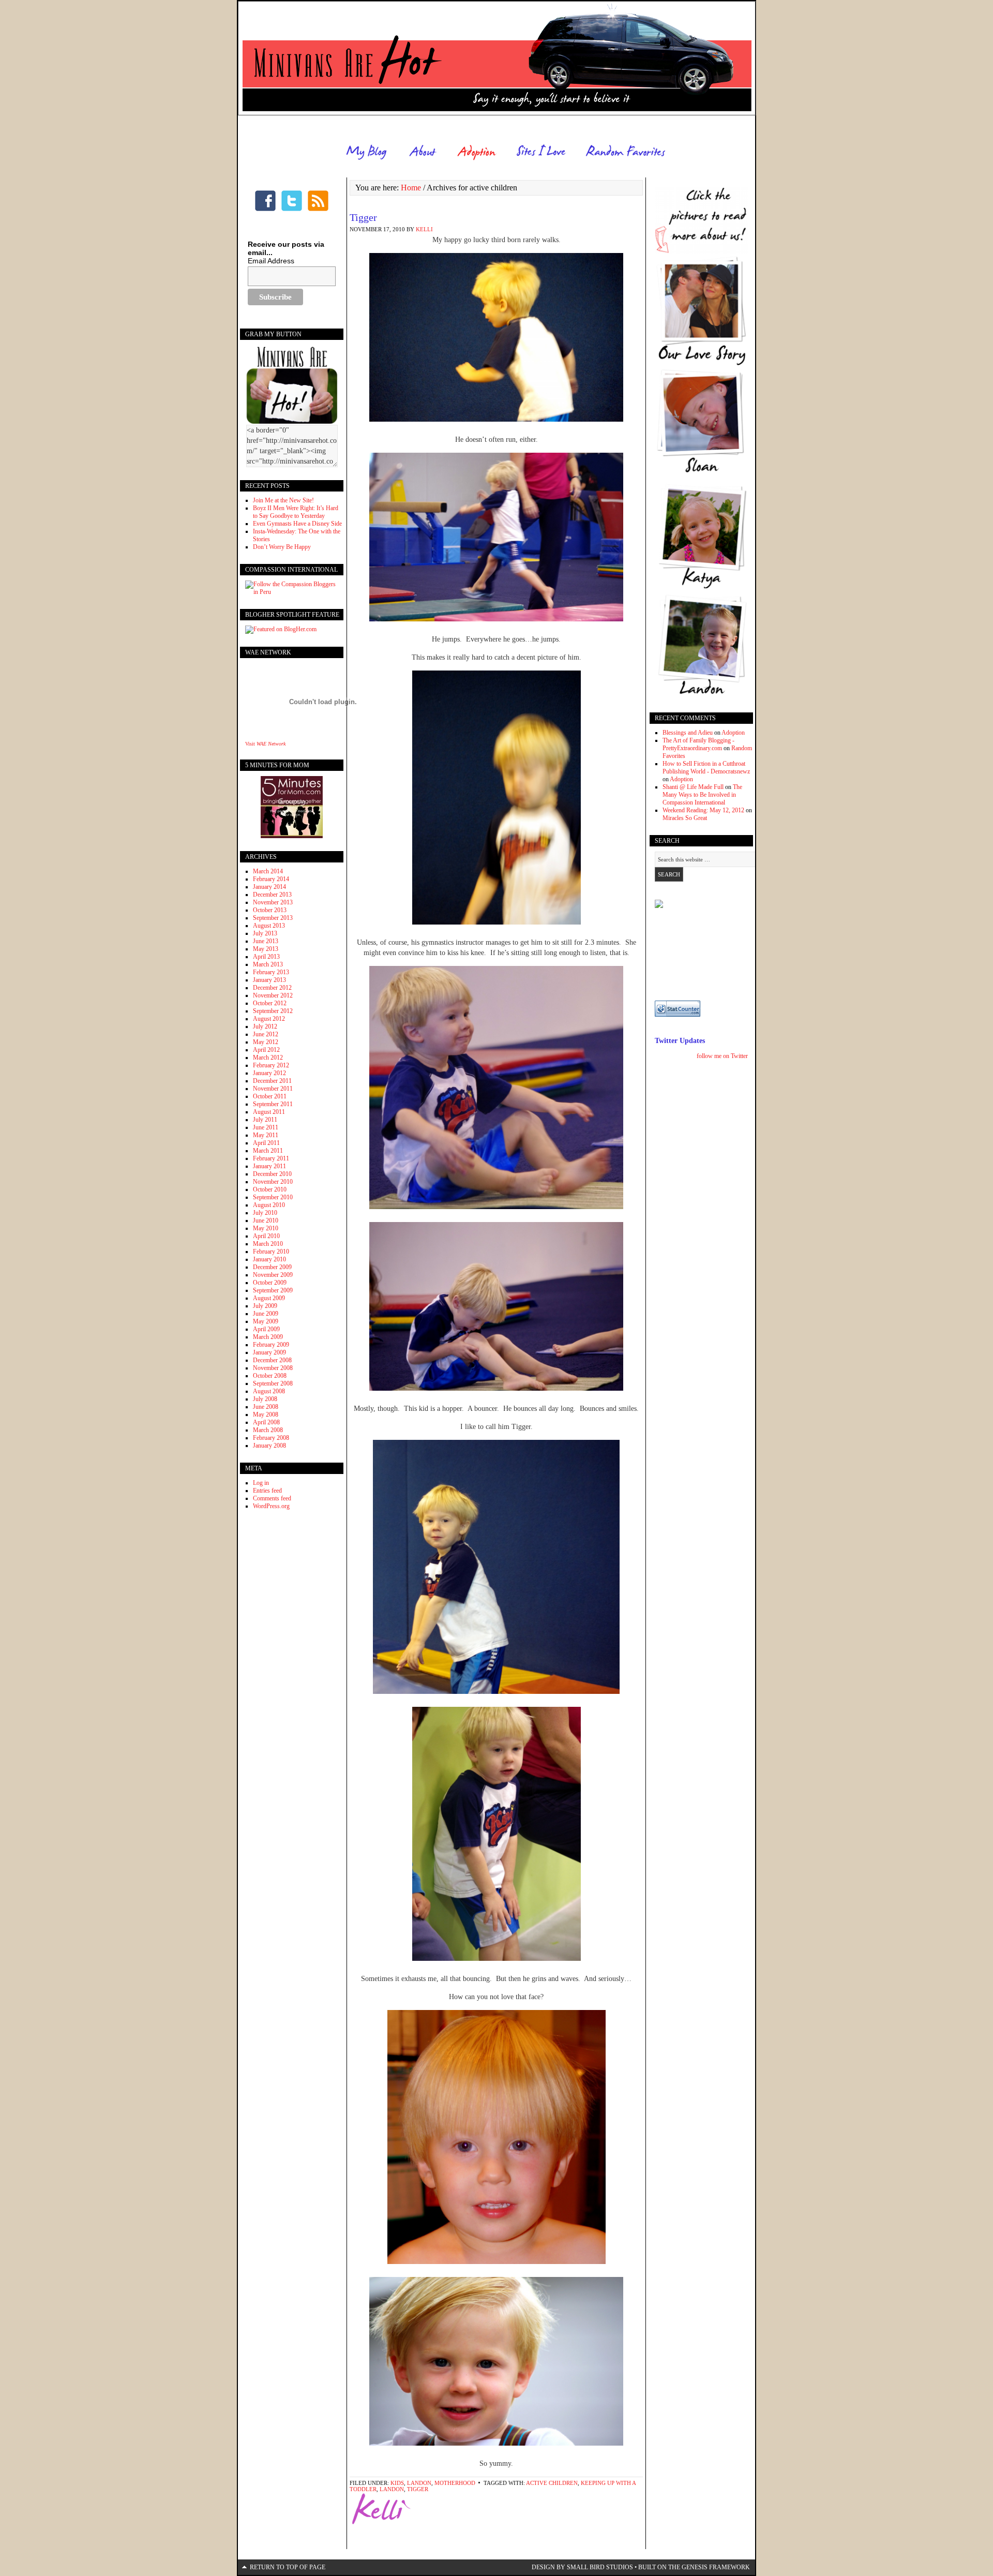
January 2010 (269, 1259)
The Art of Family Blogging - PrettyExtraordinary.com (698, 744)
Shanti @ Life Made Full (693, 787)
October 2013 (270, 910)
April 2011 (266, 1143)
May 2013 (266, 949)
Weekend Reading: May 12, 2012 (703, 810)
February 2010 (271, 1252)
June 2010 (266, 1220)
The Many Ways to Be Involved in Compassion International (702, 795)
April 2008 (266, 1422)
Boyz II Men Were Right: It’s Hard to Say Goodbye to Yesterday (296, 512)
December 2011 (272, 1081)
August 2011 (269, 1112)
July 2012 (265, 1026)
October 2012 (270, 1003)
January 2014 (269, 887)
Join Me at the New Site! (283, 500)
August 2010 (269, 1205)
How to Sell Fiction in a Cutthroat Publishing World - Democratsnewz (706, 768)
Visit (265, 744)
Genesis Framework (716, 2567)
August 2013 (269, 926)
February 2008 (271, 1438)
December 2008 (272, 1360)
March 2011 (268, 1151)
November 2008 (273, 1368)
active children (552, 2483)
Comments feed (272, 1498)
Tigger (363, 217)
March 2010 (268, 1244)
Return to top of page (288, 2567)
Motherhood (455, 2483)
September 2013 (273, 918)
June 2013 (266, 941)
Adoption (733, 733)
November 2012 (273, 995)
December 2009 (272, 1267)
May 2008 (266, 1414)
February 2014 (271, 879)
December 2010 (272, 1174)
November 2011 (273, 1089)
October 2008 (270, 1376)
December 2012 (272, 988)
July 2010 (265, 1213)
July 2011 (265, 1120)
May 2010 (266, 1228)
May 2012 (266, 1042)
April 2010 (266, 1236)
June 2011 (266, 1127)
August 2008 (269, 1391)
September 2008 (273, 1383)
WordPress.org (271, 1506)
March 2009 (268, 1337)
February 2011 (271, 1158)
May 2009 (266, 1321)
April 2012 (266, 1050)
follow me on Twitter (722, 1056)
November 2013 (273, 902)
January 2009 (269, 1352)
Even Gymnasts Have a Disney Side (297, 524)
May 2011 (266, 1135)
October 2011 (270, 1096)
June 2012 (266, 1034)
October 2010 (270, 1189)
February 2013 (271, 972)
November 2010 (273, 1182)
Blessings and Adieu (688, 733)
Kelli (424, 229)
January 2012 (269, 1073)
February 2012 (271, 1065)
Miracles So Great (685, 818)
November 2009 (273, 1275)
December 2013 (272, 895)
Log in (261, 1483)
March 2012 (268, 1058)
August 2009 (269, 1298)
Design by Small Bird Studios (582, 2567)
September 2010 (273, 1197)
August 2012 (269, 1019)
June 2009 (266, 1314)
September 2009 (273, 1290)
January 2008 (269, 1446)
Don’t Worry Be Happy (282, 547)
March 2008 (268, 1430)
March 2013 (268, 964)
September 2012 (273, 1011)
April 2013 (266, 957)
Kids (397, 2483)
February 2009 (271, 1345)
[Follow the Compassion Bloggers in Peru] (292, 592)
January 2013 (269, 980)
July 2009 (265, 1306)
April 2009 (266, 1329)
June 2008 (266, 1407)
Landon (419, 2483)
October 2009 (270, 1283)
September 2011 (273, 1104)
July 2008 (265, 1399)
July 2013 (265, 933)
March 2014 (268, 871)
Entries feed (267, 1491)
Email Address (271, 261)
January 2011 (269, 1166)
